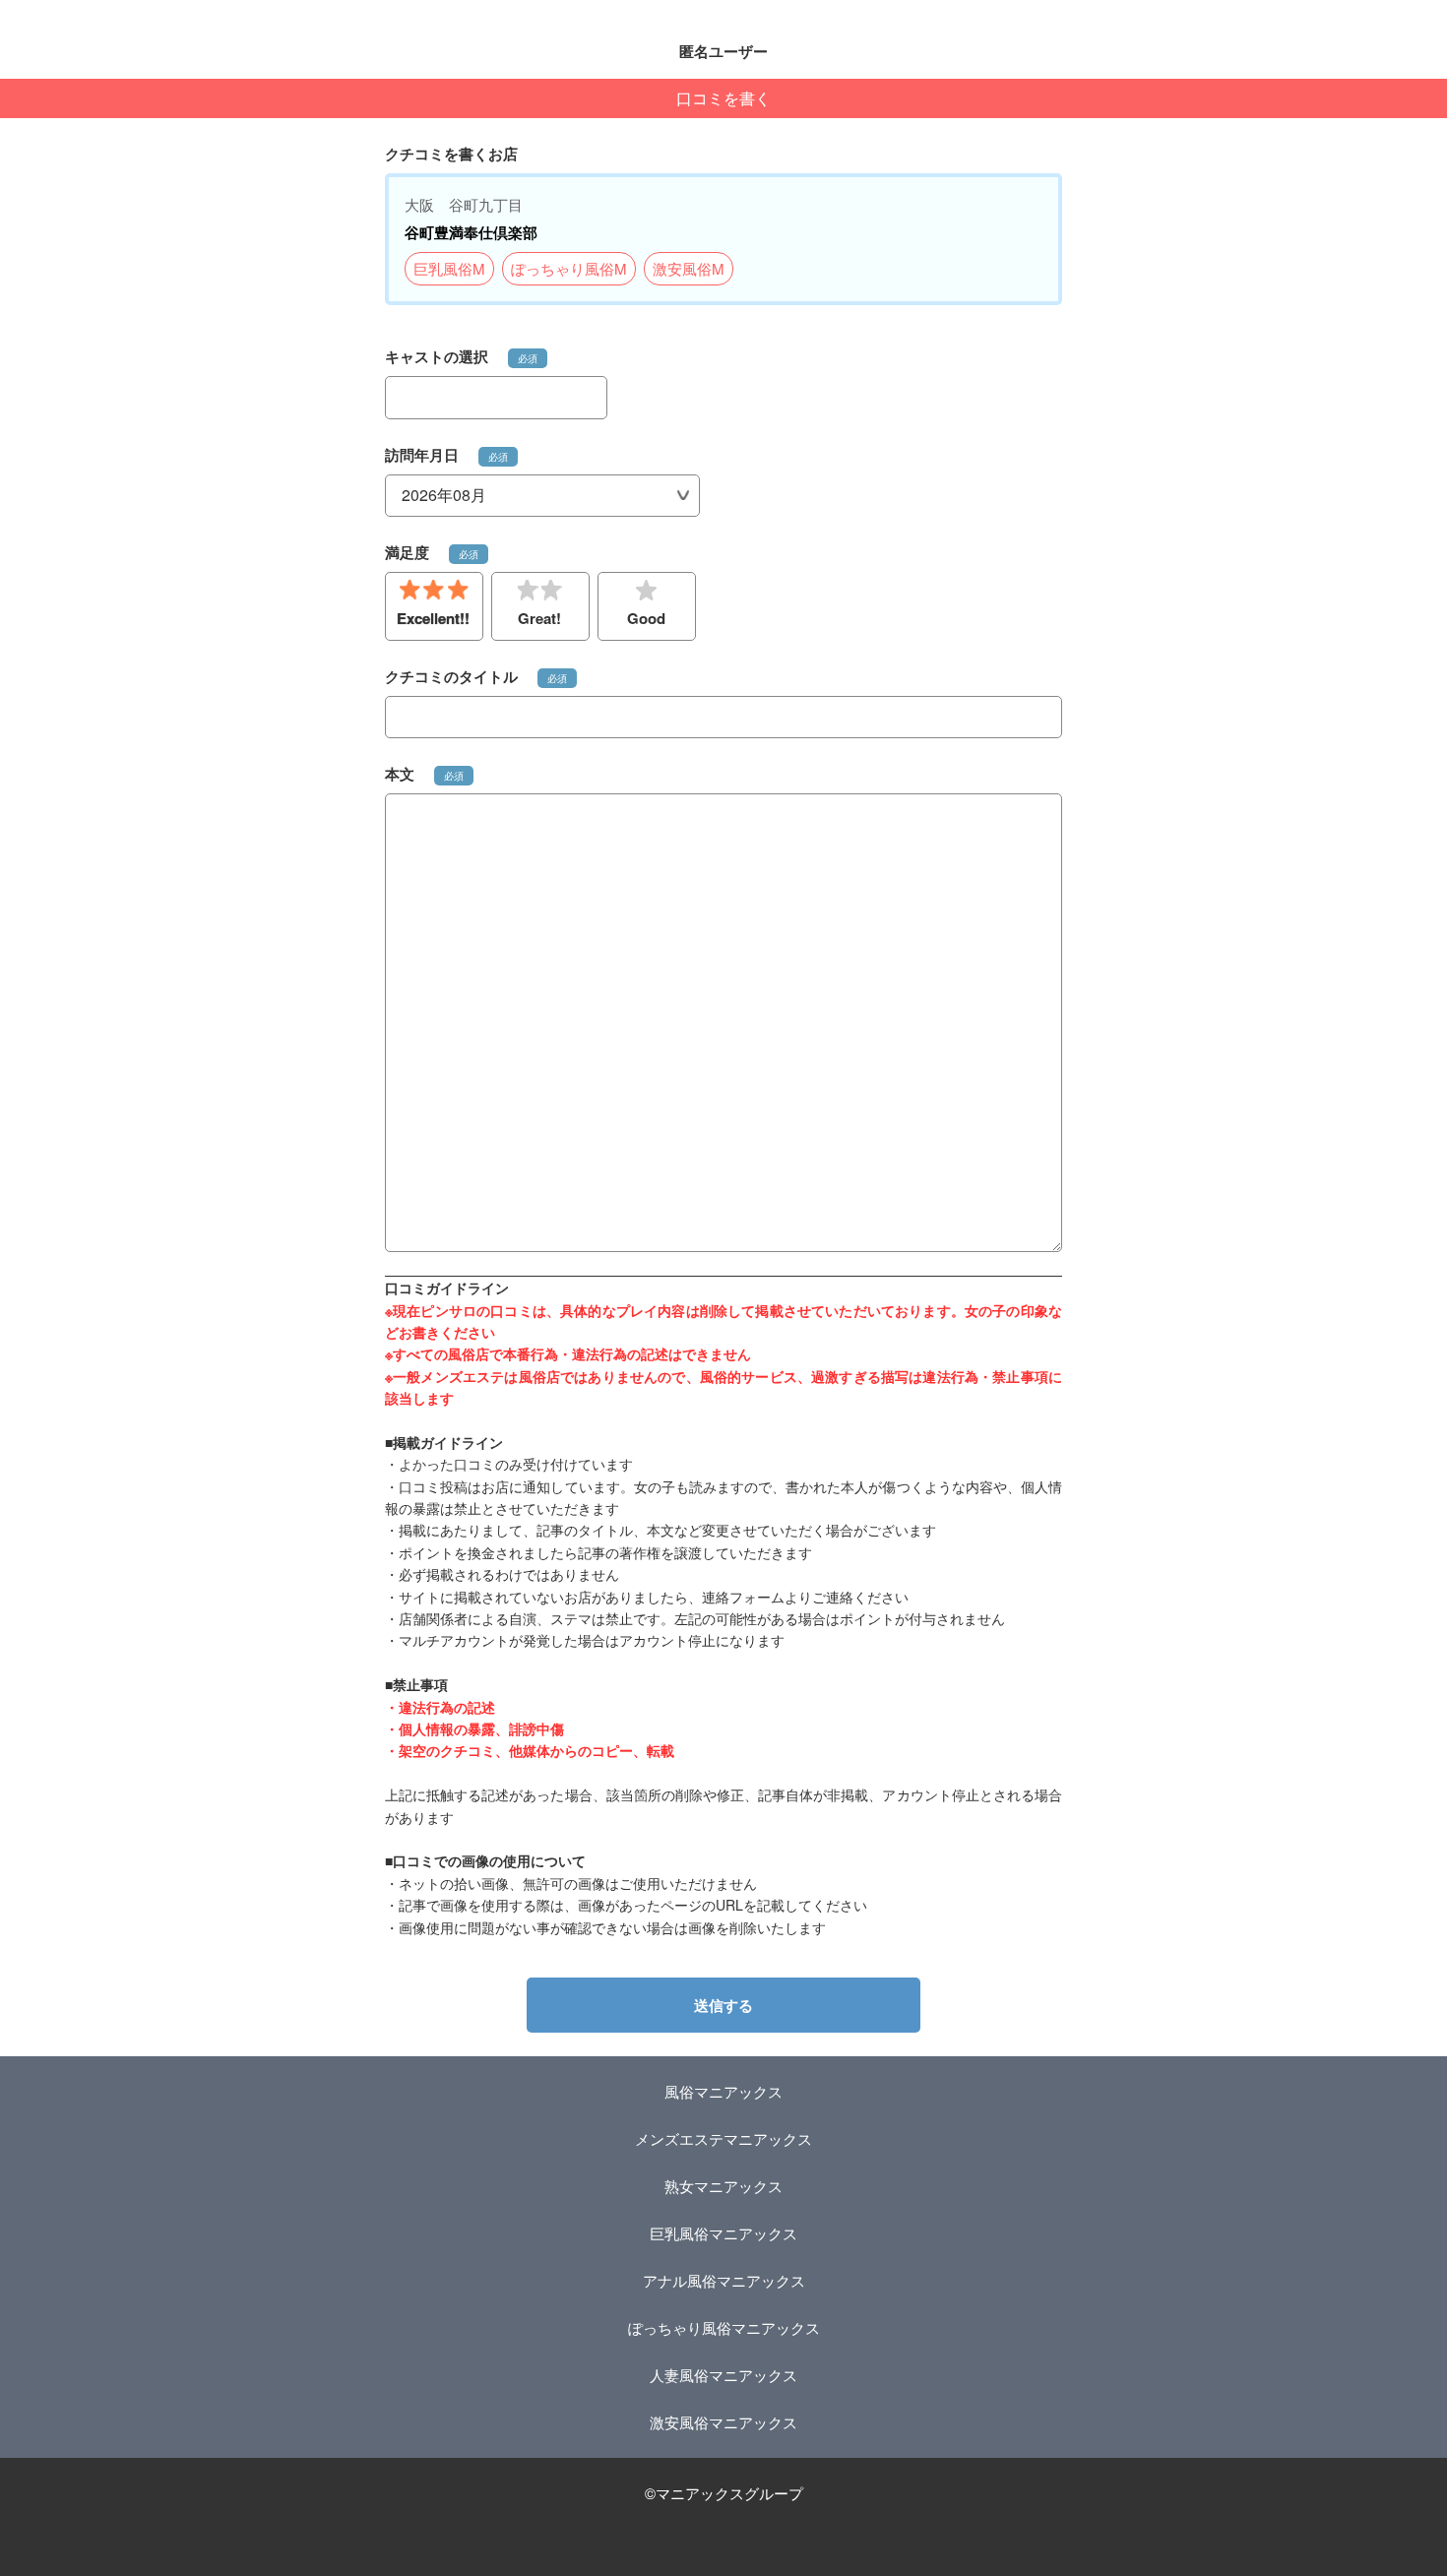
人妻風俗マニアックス (723, 2375)
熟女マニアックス (723, 2186)
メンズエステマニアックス (723, 2138)
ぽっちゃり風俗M (569, 268)
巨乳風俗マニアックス (723, 2233)
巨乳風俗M (449, 268)
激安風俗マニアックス (723, 2422)
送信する (723, 2005)
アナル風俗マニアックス (724, 2280)
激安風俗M (689, 268)
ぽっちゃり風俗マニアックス (724, 2327)
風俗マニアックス (723, 2091)
